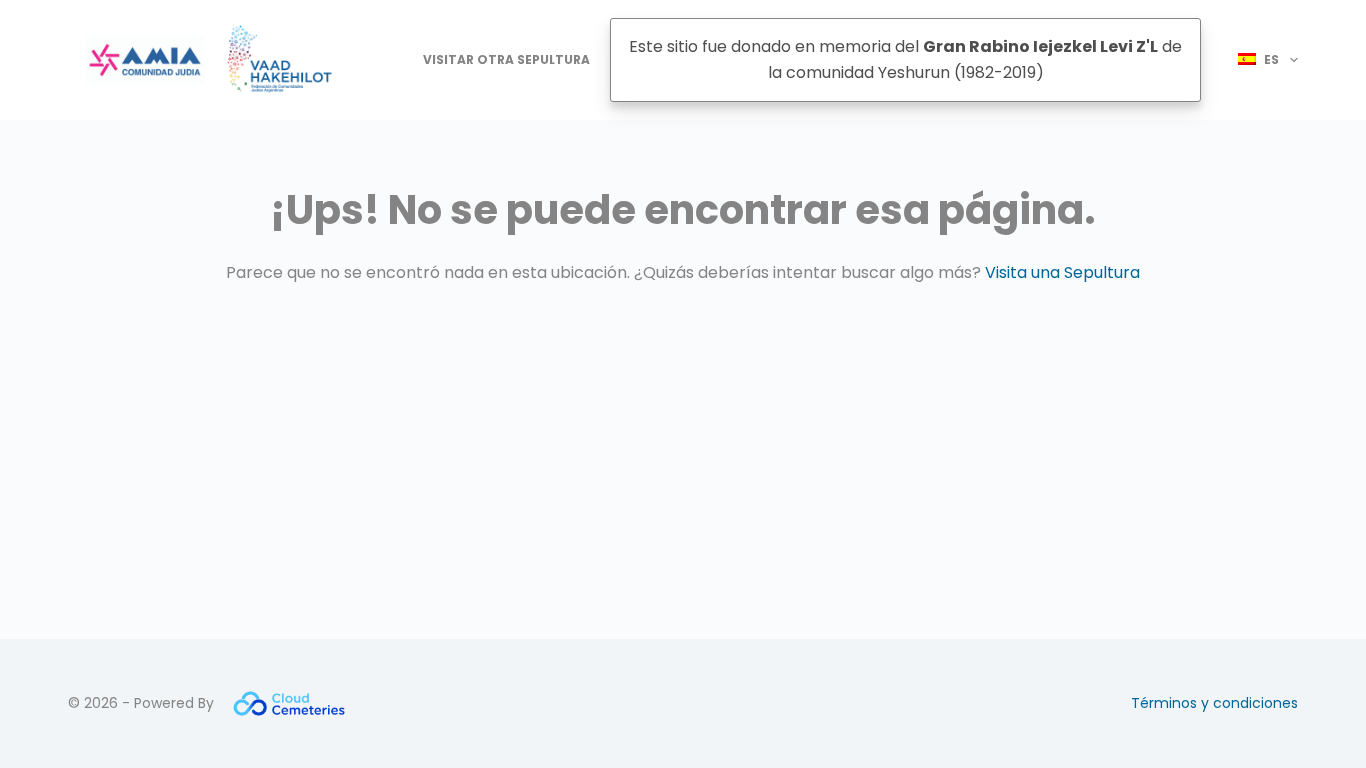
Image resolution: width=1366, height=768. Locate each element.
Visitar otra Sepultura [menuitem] (506, 59)
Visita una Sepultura (1062, 272)
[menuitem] (1259, 60)
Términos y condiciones (1214, 703)
